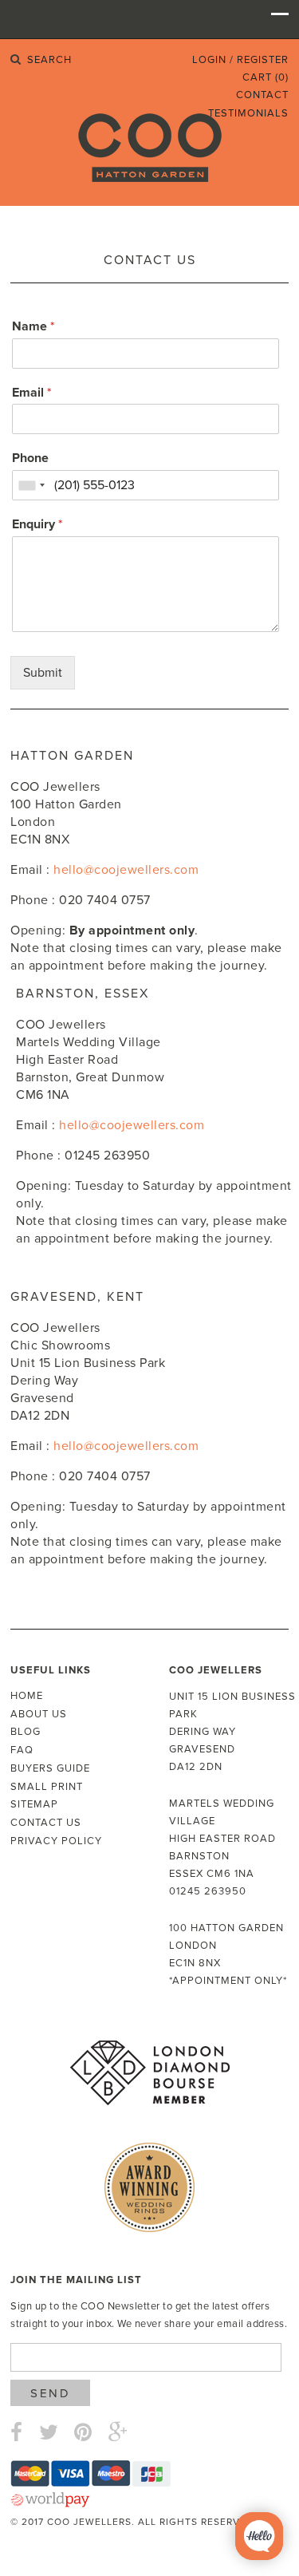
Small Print (47, 1787)
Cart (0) (266, 77)
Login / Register (240, 60)
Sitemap (34, 1804)
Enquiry (37, 524)
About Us (39, 1714)
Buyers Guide (50, 1768)
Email (31, 393)
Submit (43, 673)
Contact (262, 95)
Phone (30, 458)
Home (27, 1696)
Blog (26, 1732)
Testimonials (248, 113)
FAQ (22, 1750)
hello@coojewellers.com (126, 870)
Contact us (46, 1823)
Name (33, 326)
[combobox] (31, 485)
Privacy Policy (56, 1841)
